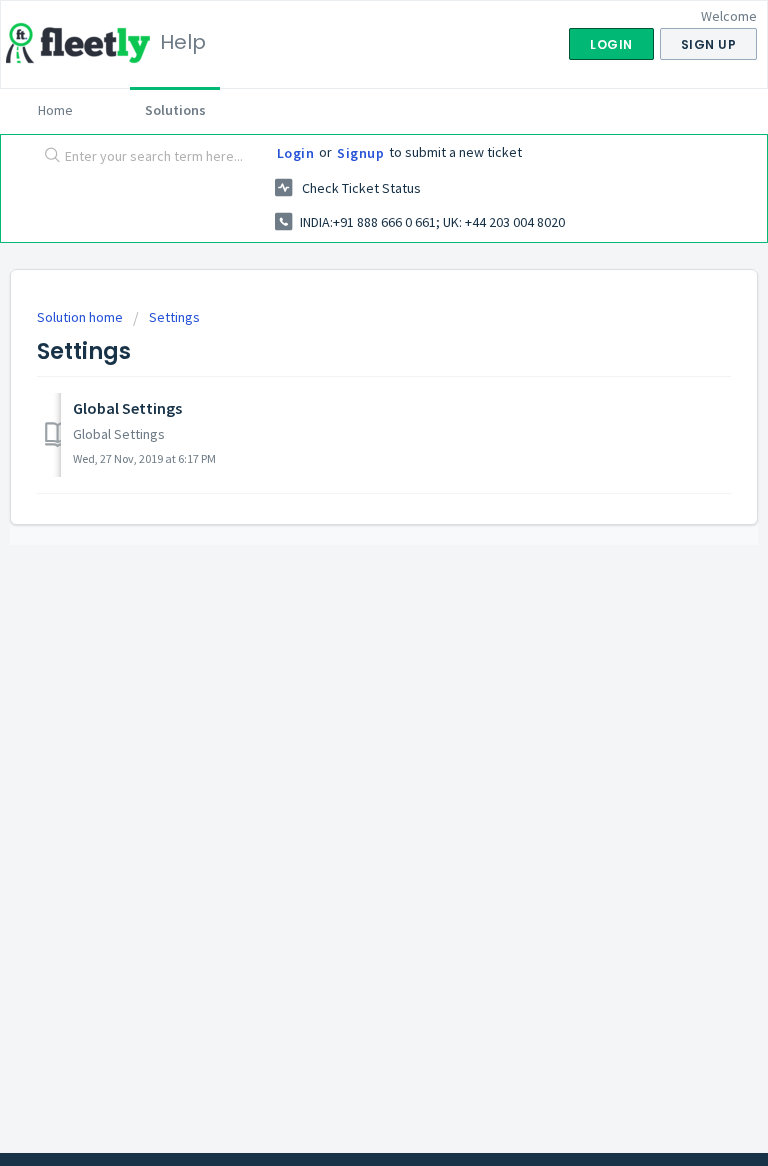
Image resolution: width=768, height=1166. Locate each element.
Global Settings (127, 408)
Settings (174, 317)
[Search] (48, 157)
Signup (360, 153)
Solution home (81, 317)
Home (55, 110)
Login (296, 153)
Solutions (175, 110)
